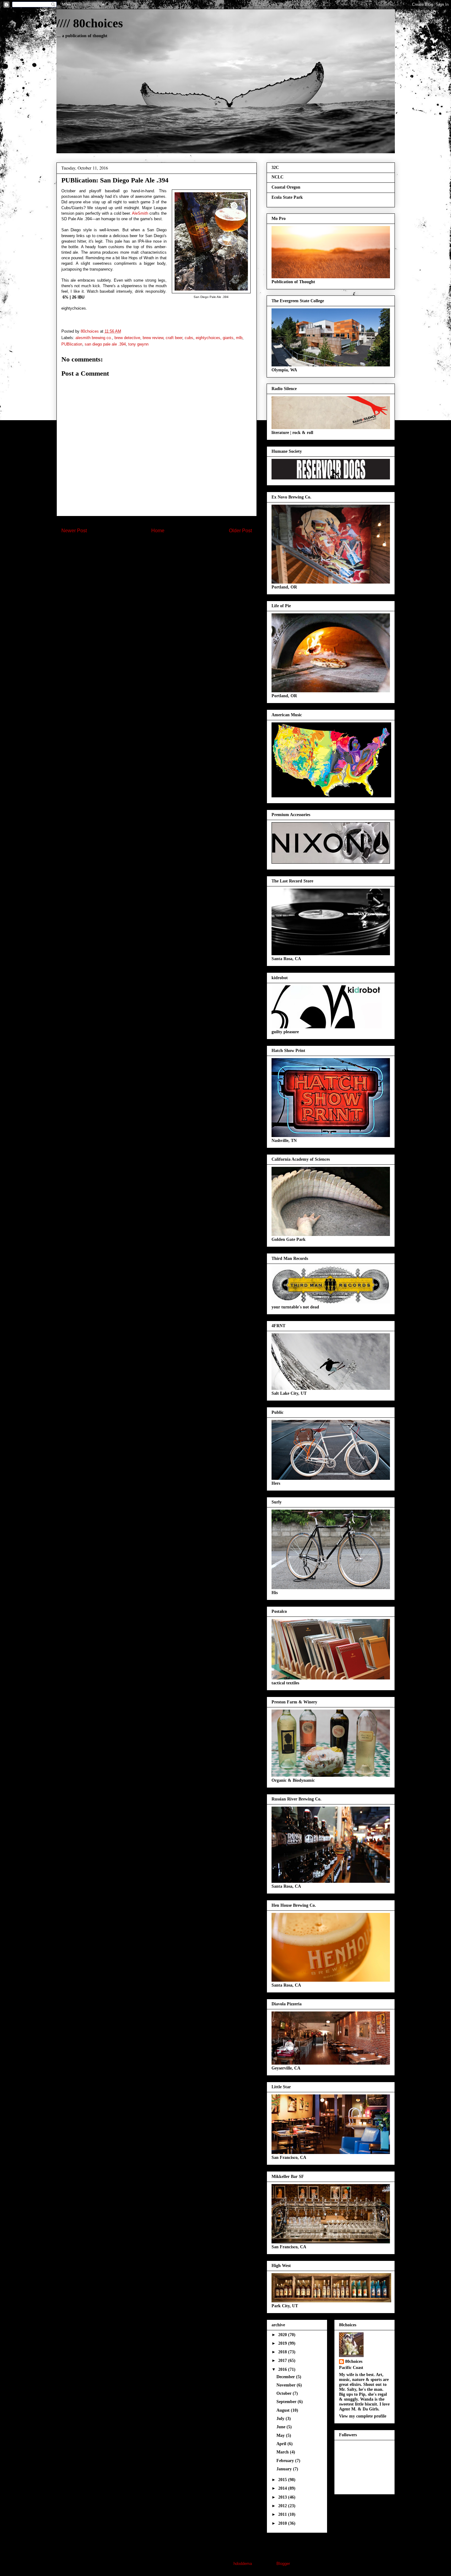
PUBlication (72, 344)
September (287, 2402)
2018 (283, 2352)
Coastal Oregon (286, 187)
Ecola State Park (287, 197)
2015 (283, 2480)
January (285, 2469)
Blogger (283, 2564)
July (281, 2419)
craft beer (174, 338)
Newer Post (74, 531)
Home (158, 531)
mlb (239, 338)
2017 (283, 2361)
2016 (283, 2369)
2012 (283, 2506)
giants (228, 338)
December (286, 2377)
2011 (283, 2514)
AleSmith (140, 213)
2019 (283, 2343)
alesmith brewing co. (94, 338)
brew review (153, 338)
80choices (354, 2361)
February (286, 2461)
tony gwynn (138, 344)
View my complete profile (363, 2416)
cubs (189, 338)
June (281, 2427)
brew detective (127, 338)
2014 (283, 2488)
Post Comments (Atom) (169, 551)
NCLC (278, 177)
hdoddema (243, 2564)
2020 (283, 2335)
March (283, 2452)
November (287, 2385)
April (282, 2444)
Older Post (240, 531)
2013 (283, 2497)
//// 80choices (90, 23)
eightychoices (208, 338)
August (284, 2410)
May (281, 2435)
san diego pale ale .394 (105, 344)
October (285, 2393)
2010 (283, 2523)
